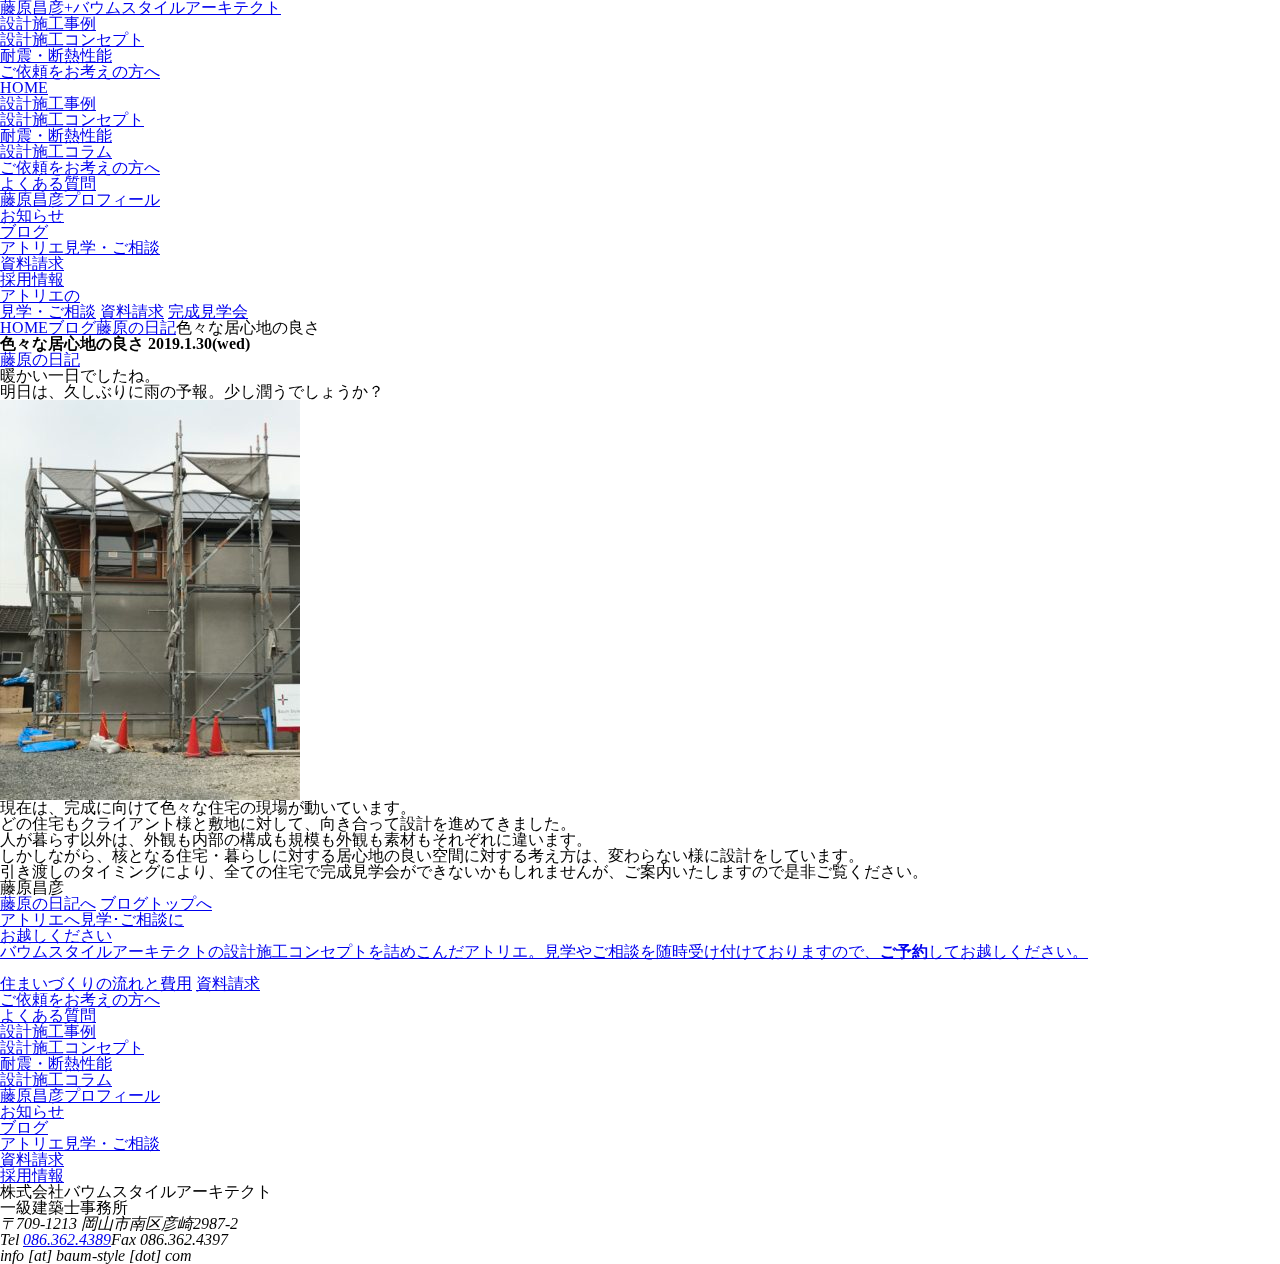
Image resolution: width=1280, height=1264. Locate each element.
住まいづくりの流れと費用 (96, 983)
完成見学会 (208, 311)
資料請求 (132, 311)
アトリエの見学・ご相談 (48, 303)
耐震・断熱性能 (56, 55)
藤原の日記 (40, 359)
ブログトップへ (156, 903)
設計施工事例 (48, 23)
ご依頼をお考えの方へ (80, 71)
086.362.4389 (67, 1239)
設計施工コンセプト (72, 39)
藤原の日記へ (48, 903)
